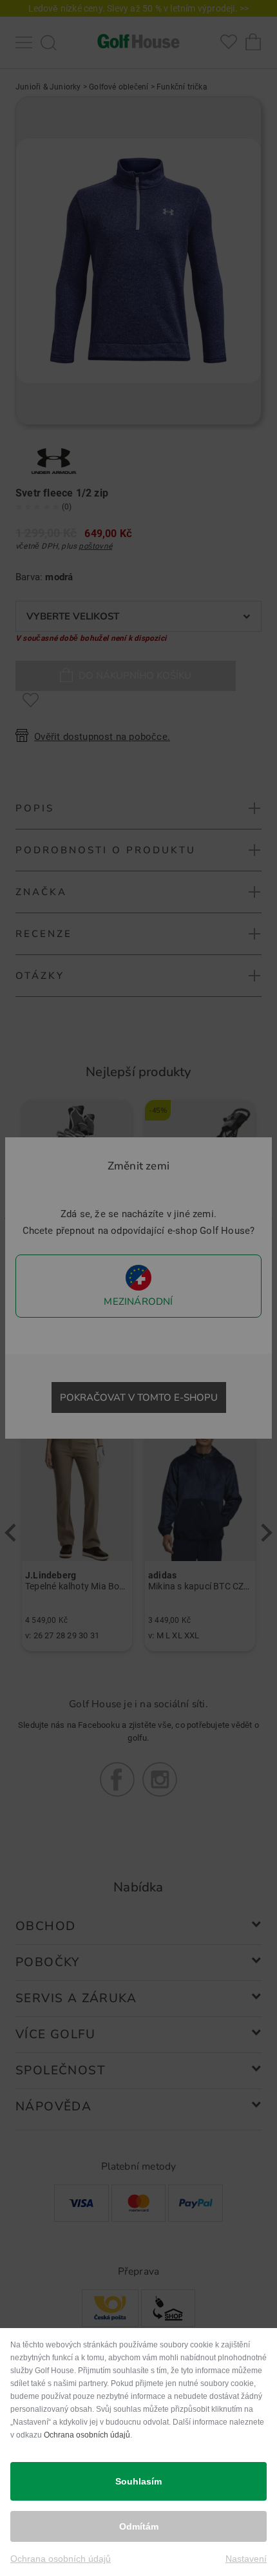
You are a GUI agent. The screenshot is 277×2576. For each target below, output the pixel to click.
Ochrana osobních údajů (87, 2435)
